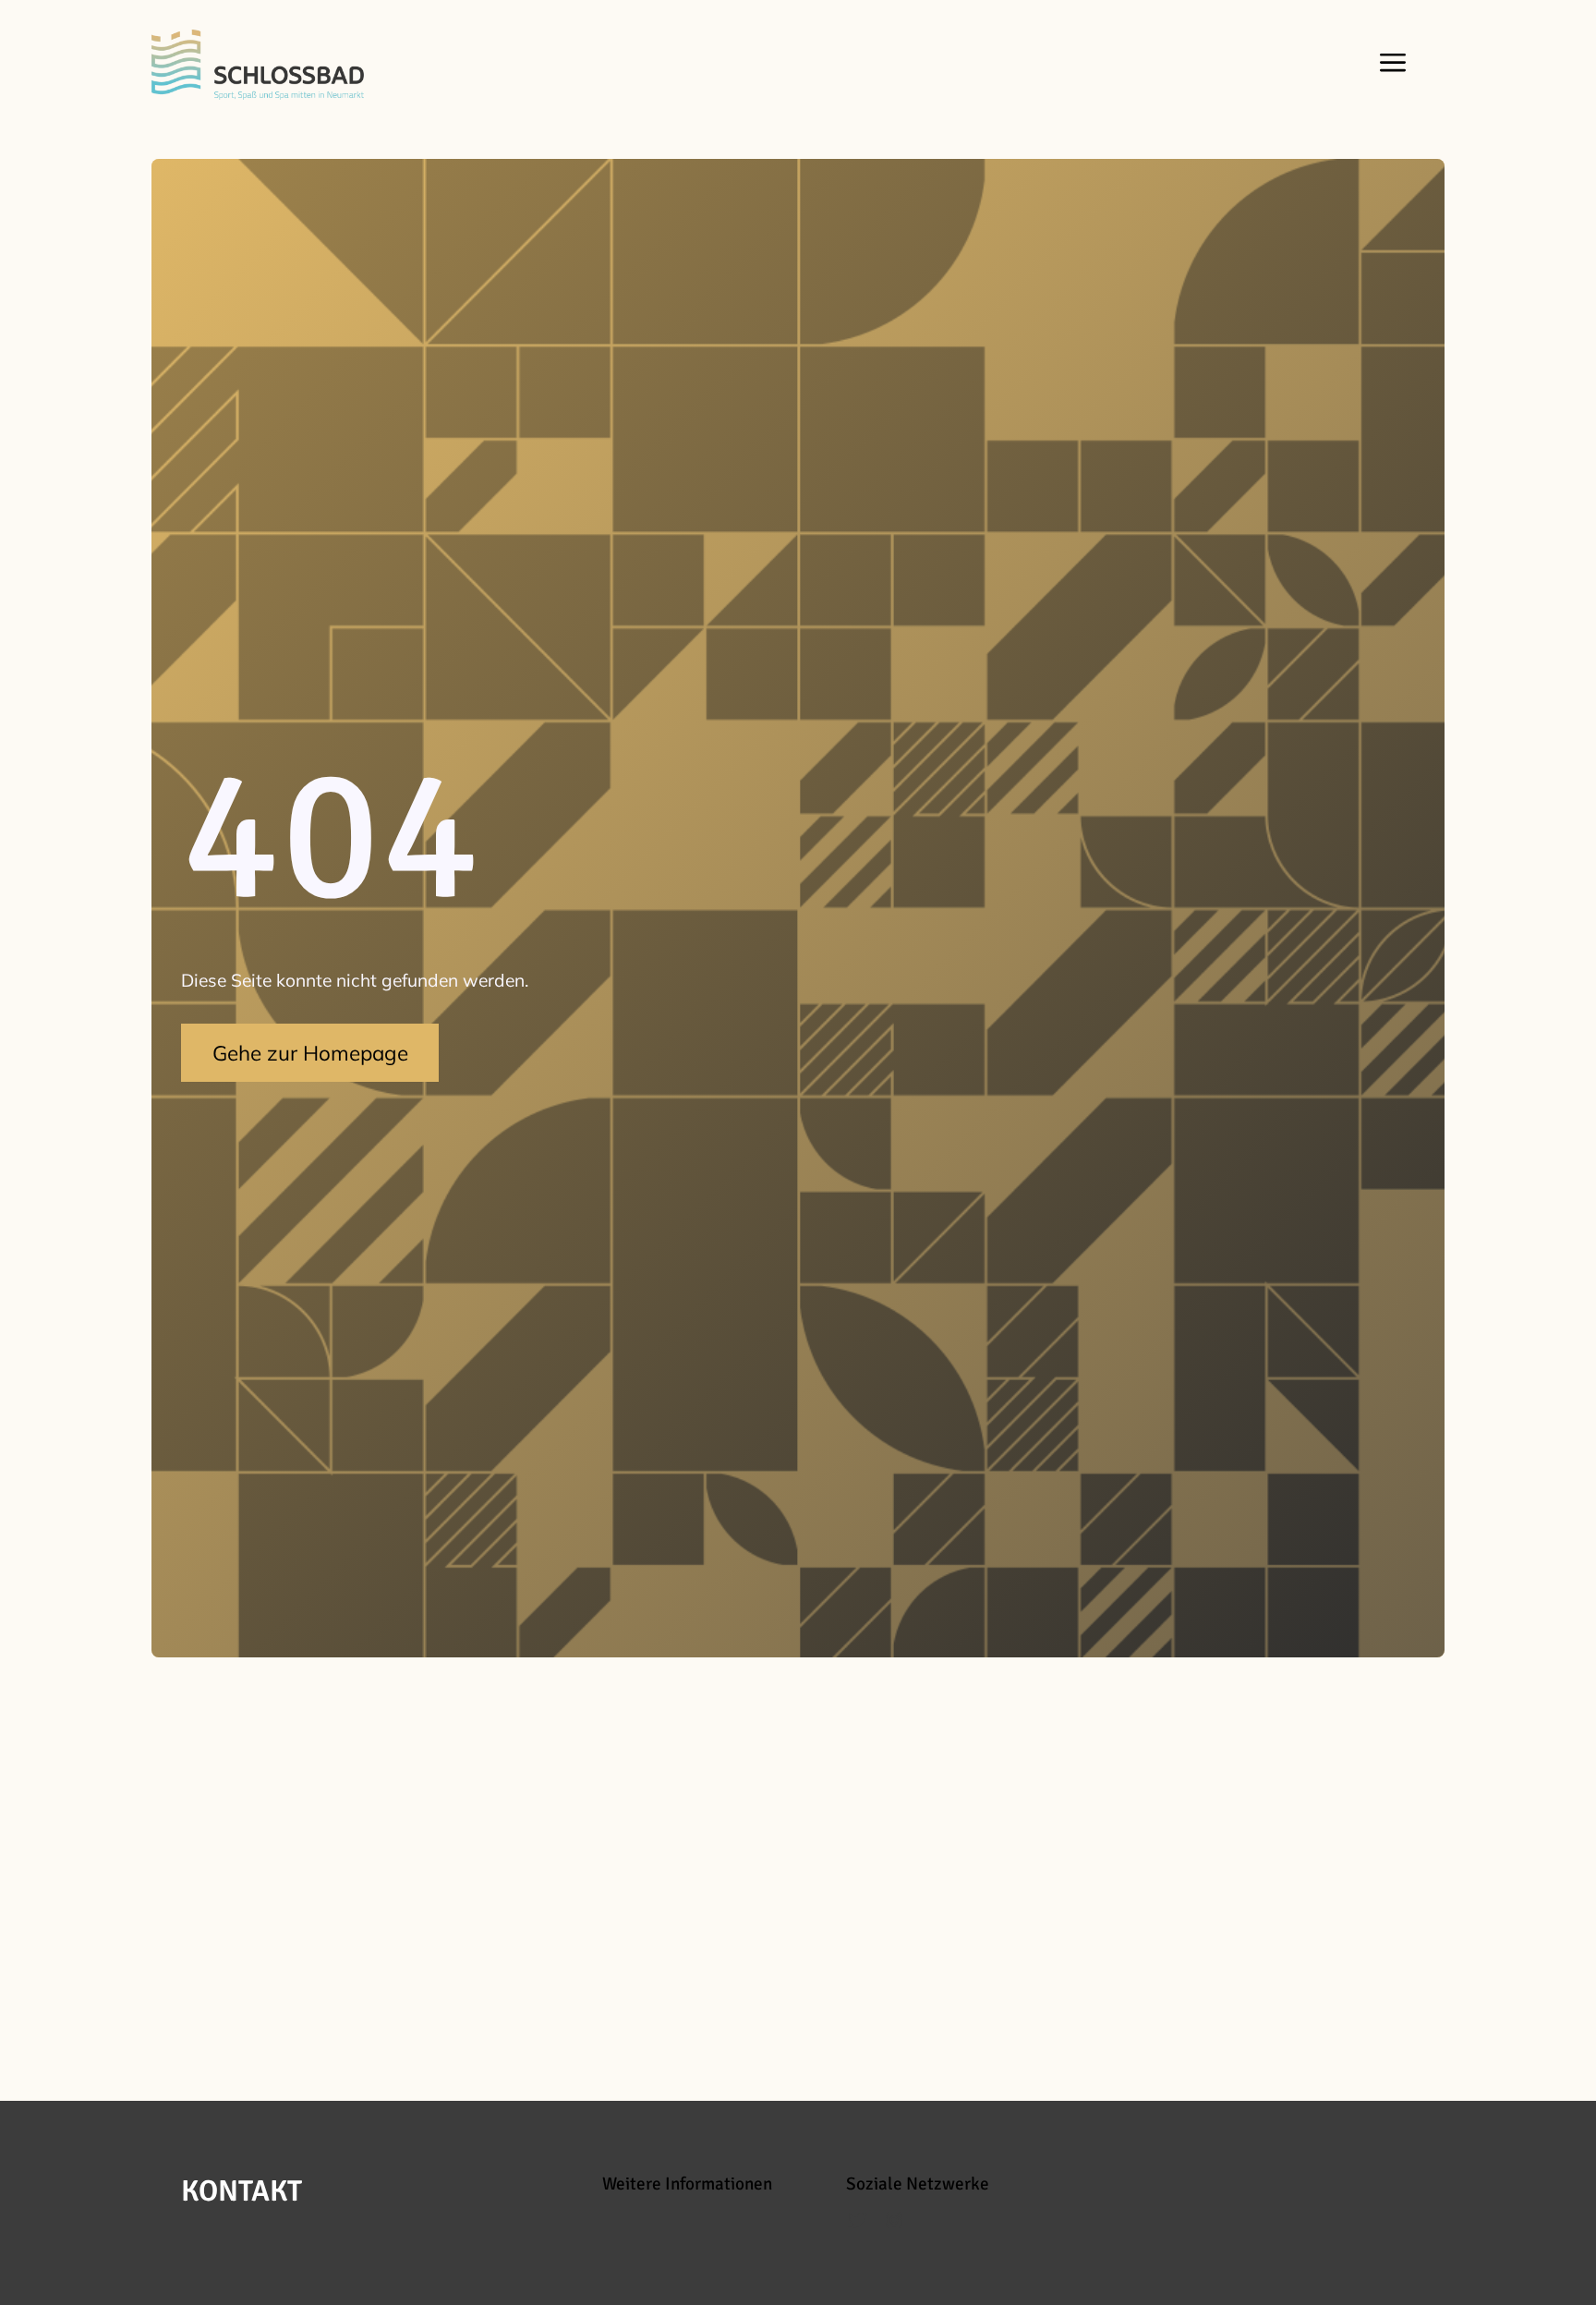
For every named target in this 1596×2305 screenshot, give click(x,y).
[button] (1389, 65)
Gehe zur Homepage (310, 1053)
